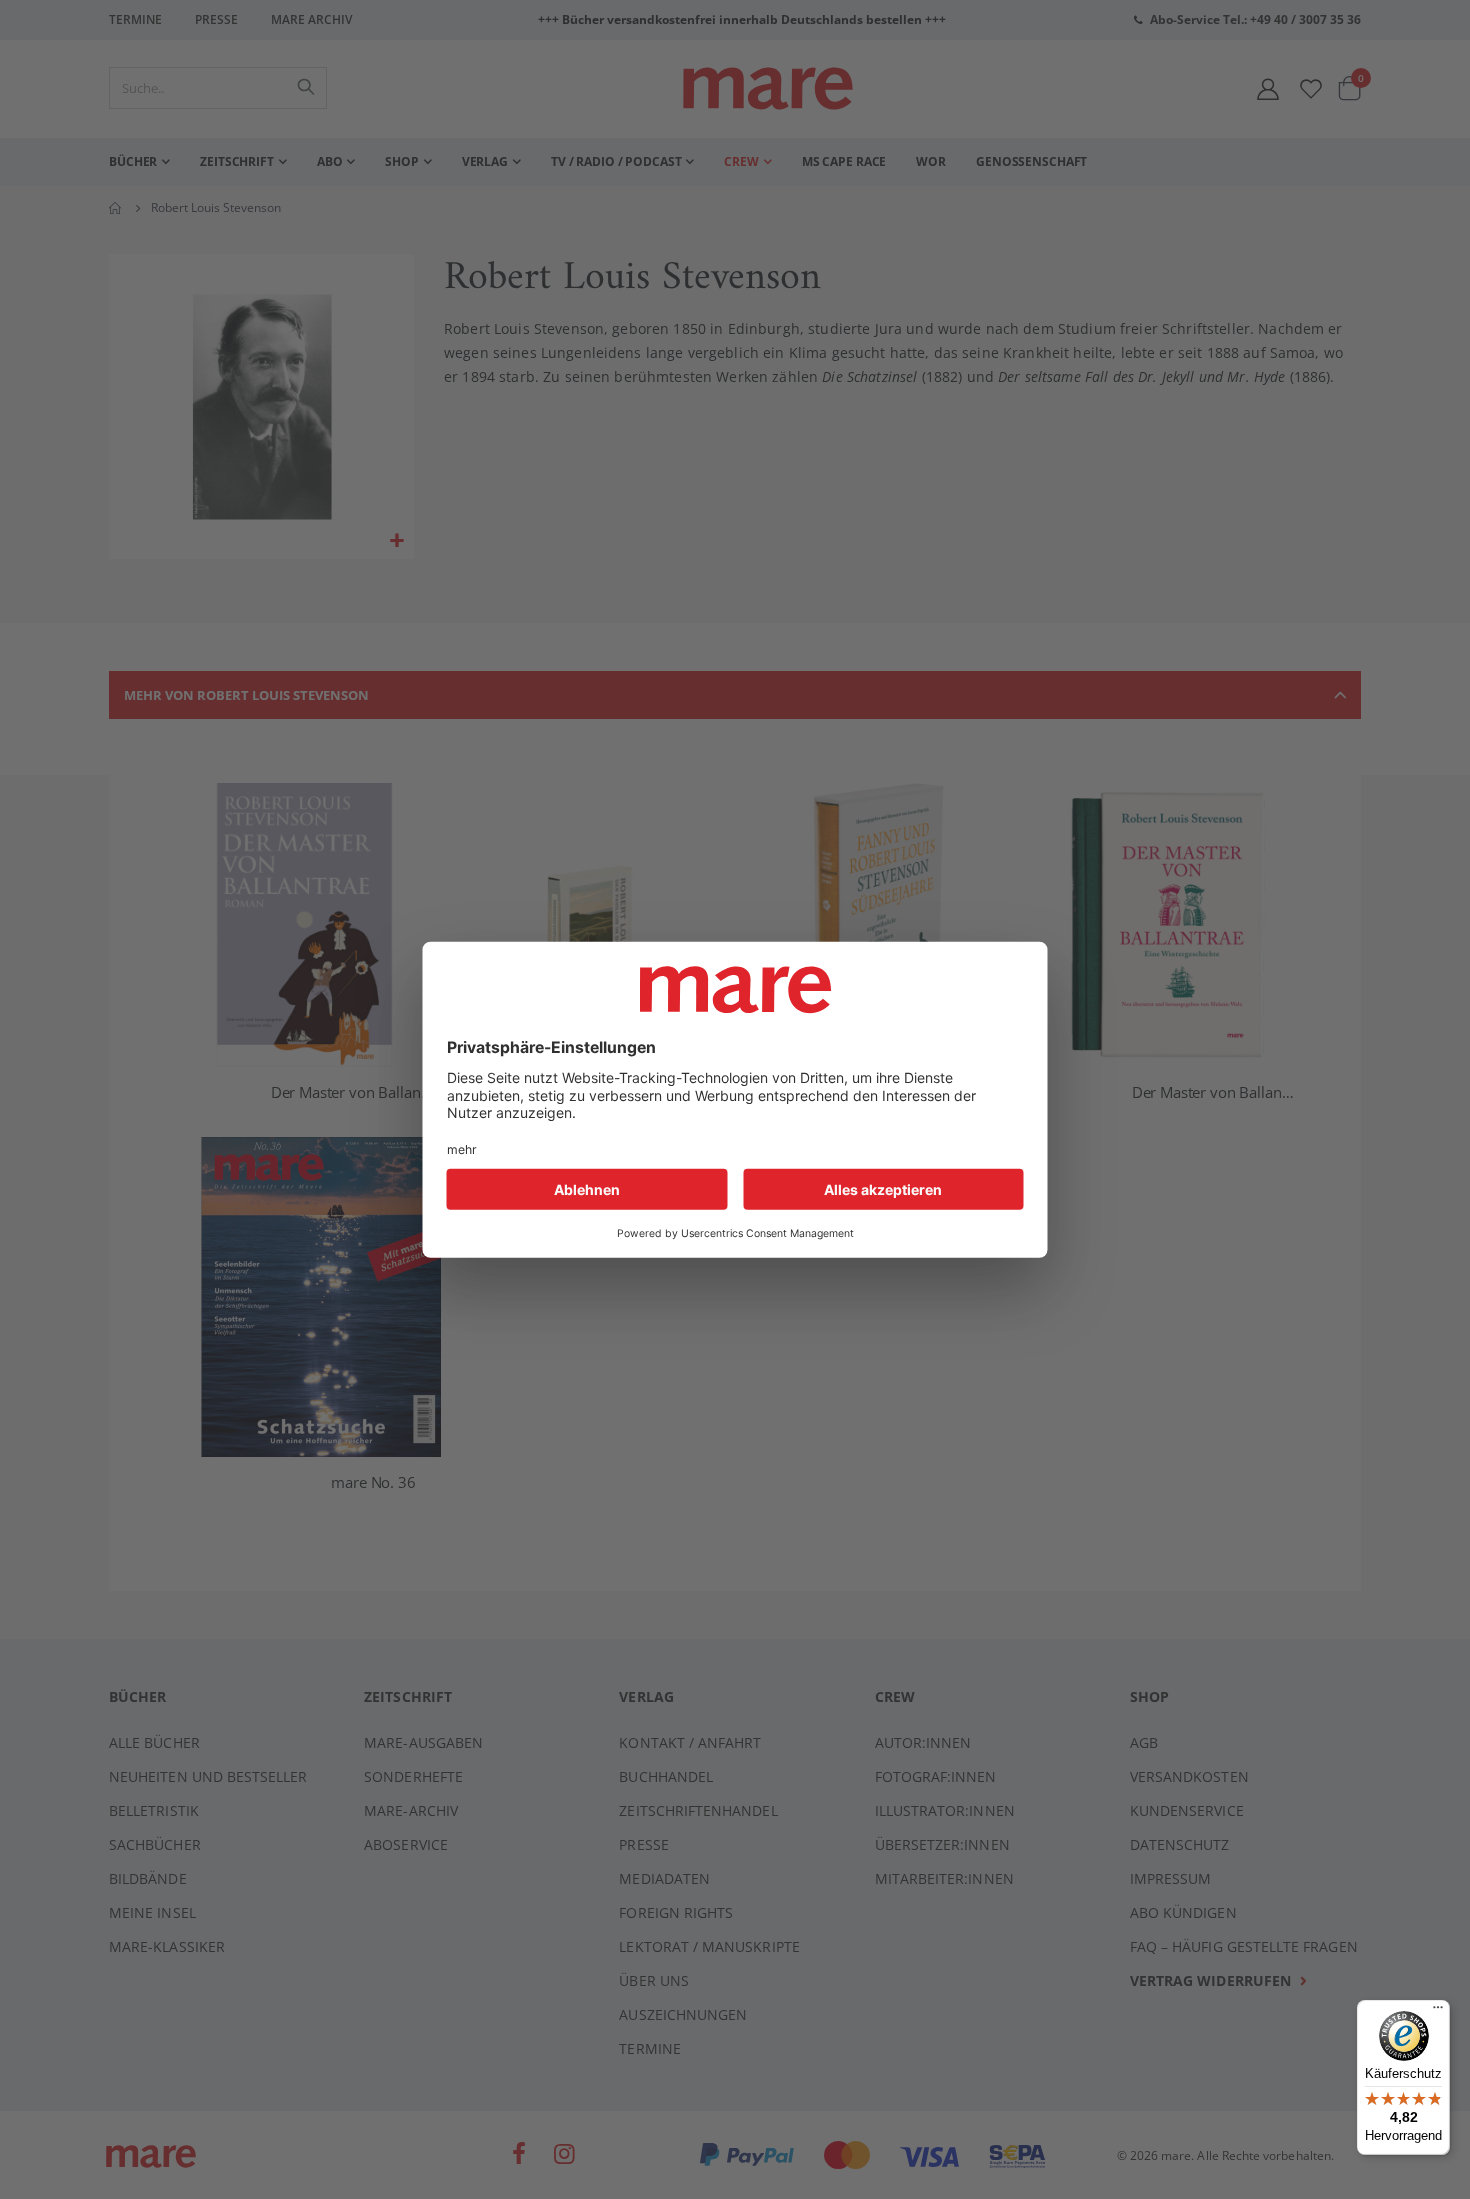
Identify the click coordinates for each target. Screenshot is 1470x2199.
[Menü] (1438, 2004)
